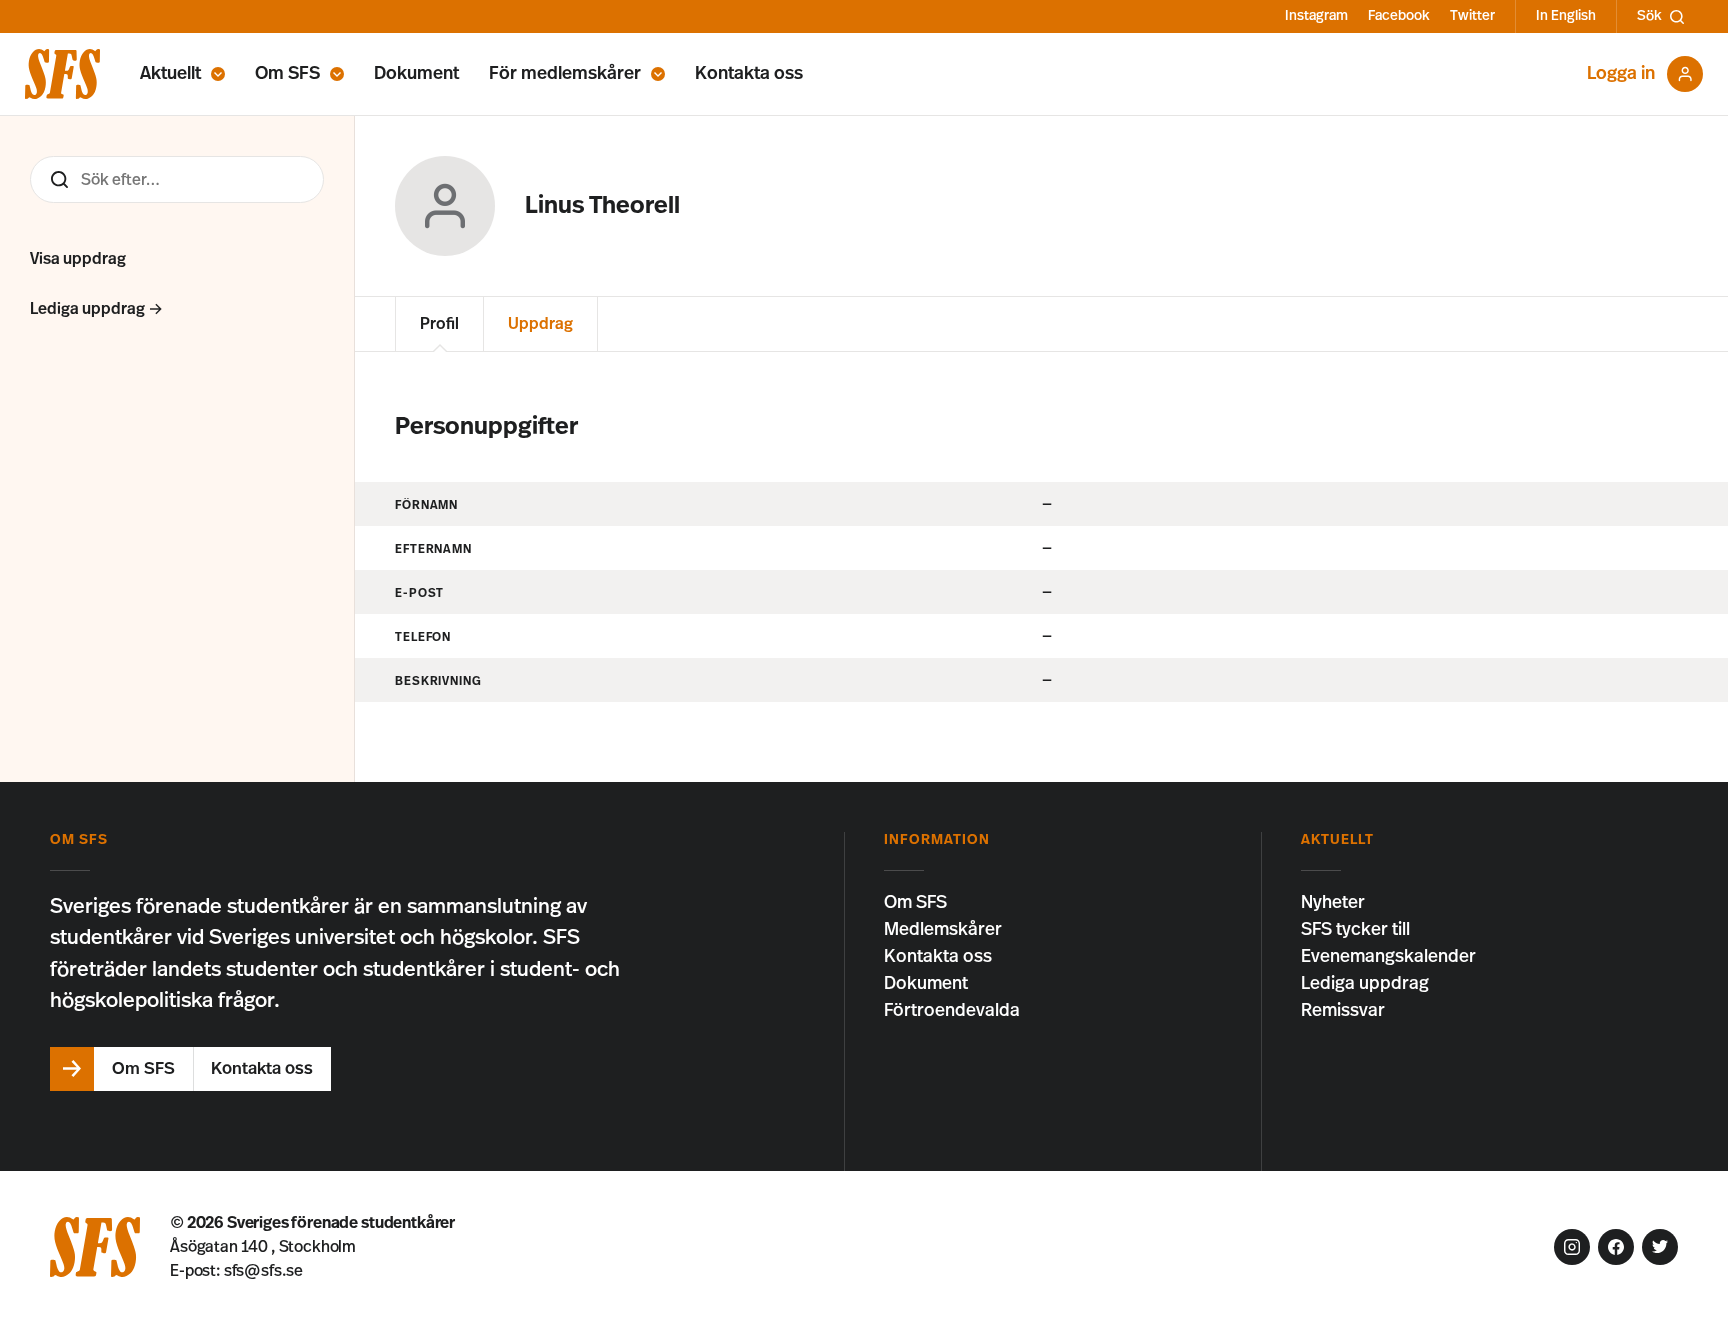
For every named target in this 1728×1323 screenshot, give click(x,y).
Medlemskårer (943, 930)
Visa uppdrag (78, 259)
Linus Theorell (602, 206)
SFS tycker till (1355, 930)
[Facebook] (1616, 1247)
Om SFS (287, 74)
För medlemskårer (565, 74)
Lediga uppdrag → (96, 309)
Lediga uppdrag (1365, 984)
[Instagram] (1572, 1247)
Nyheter (1333, 903)
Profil (439, 324)
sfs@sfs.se (263, 1271)
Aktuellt (170, 74)
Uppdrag (540, 324)
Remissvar (1343, 1011)
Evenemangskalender (1388, 957)
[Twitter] (1660, 1247)
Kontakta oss (749, 74)
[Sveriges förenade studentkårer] (62, 74)
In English (1566, 16)
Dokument (416, 74)
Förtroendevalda (952, 1011)
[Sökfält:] (177, 179)
